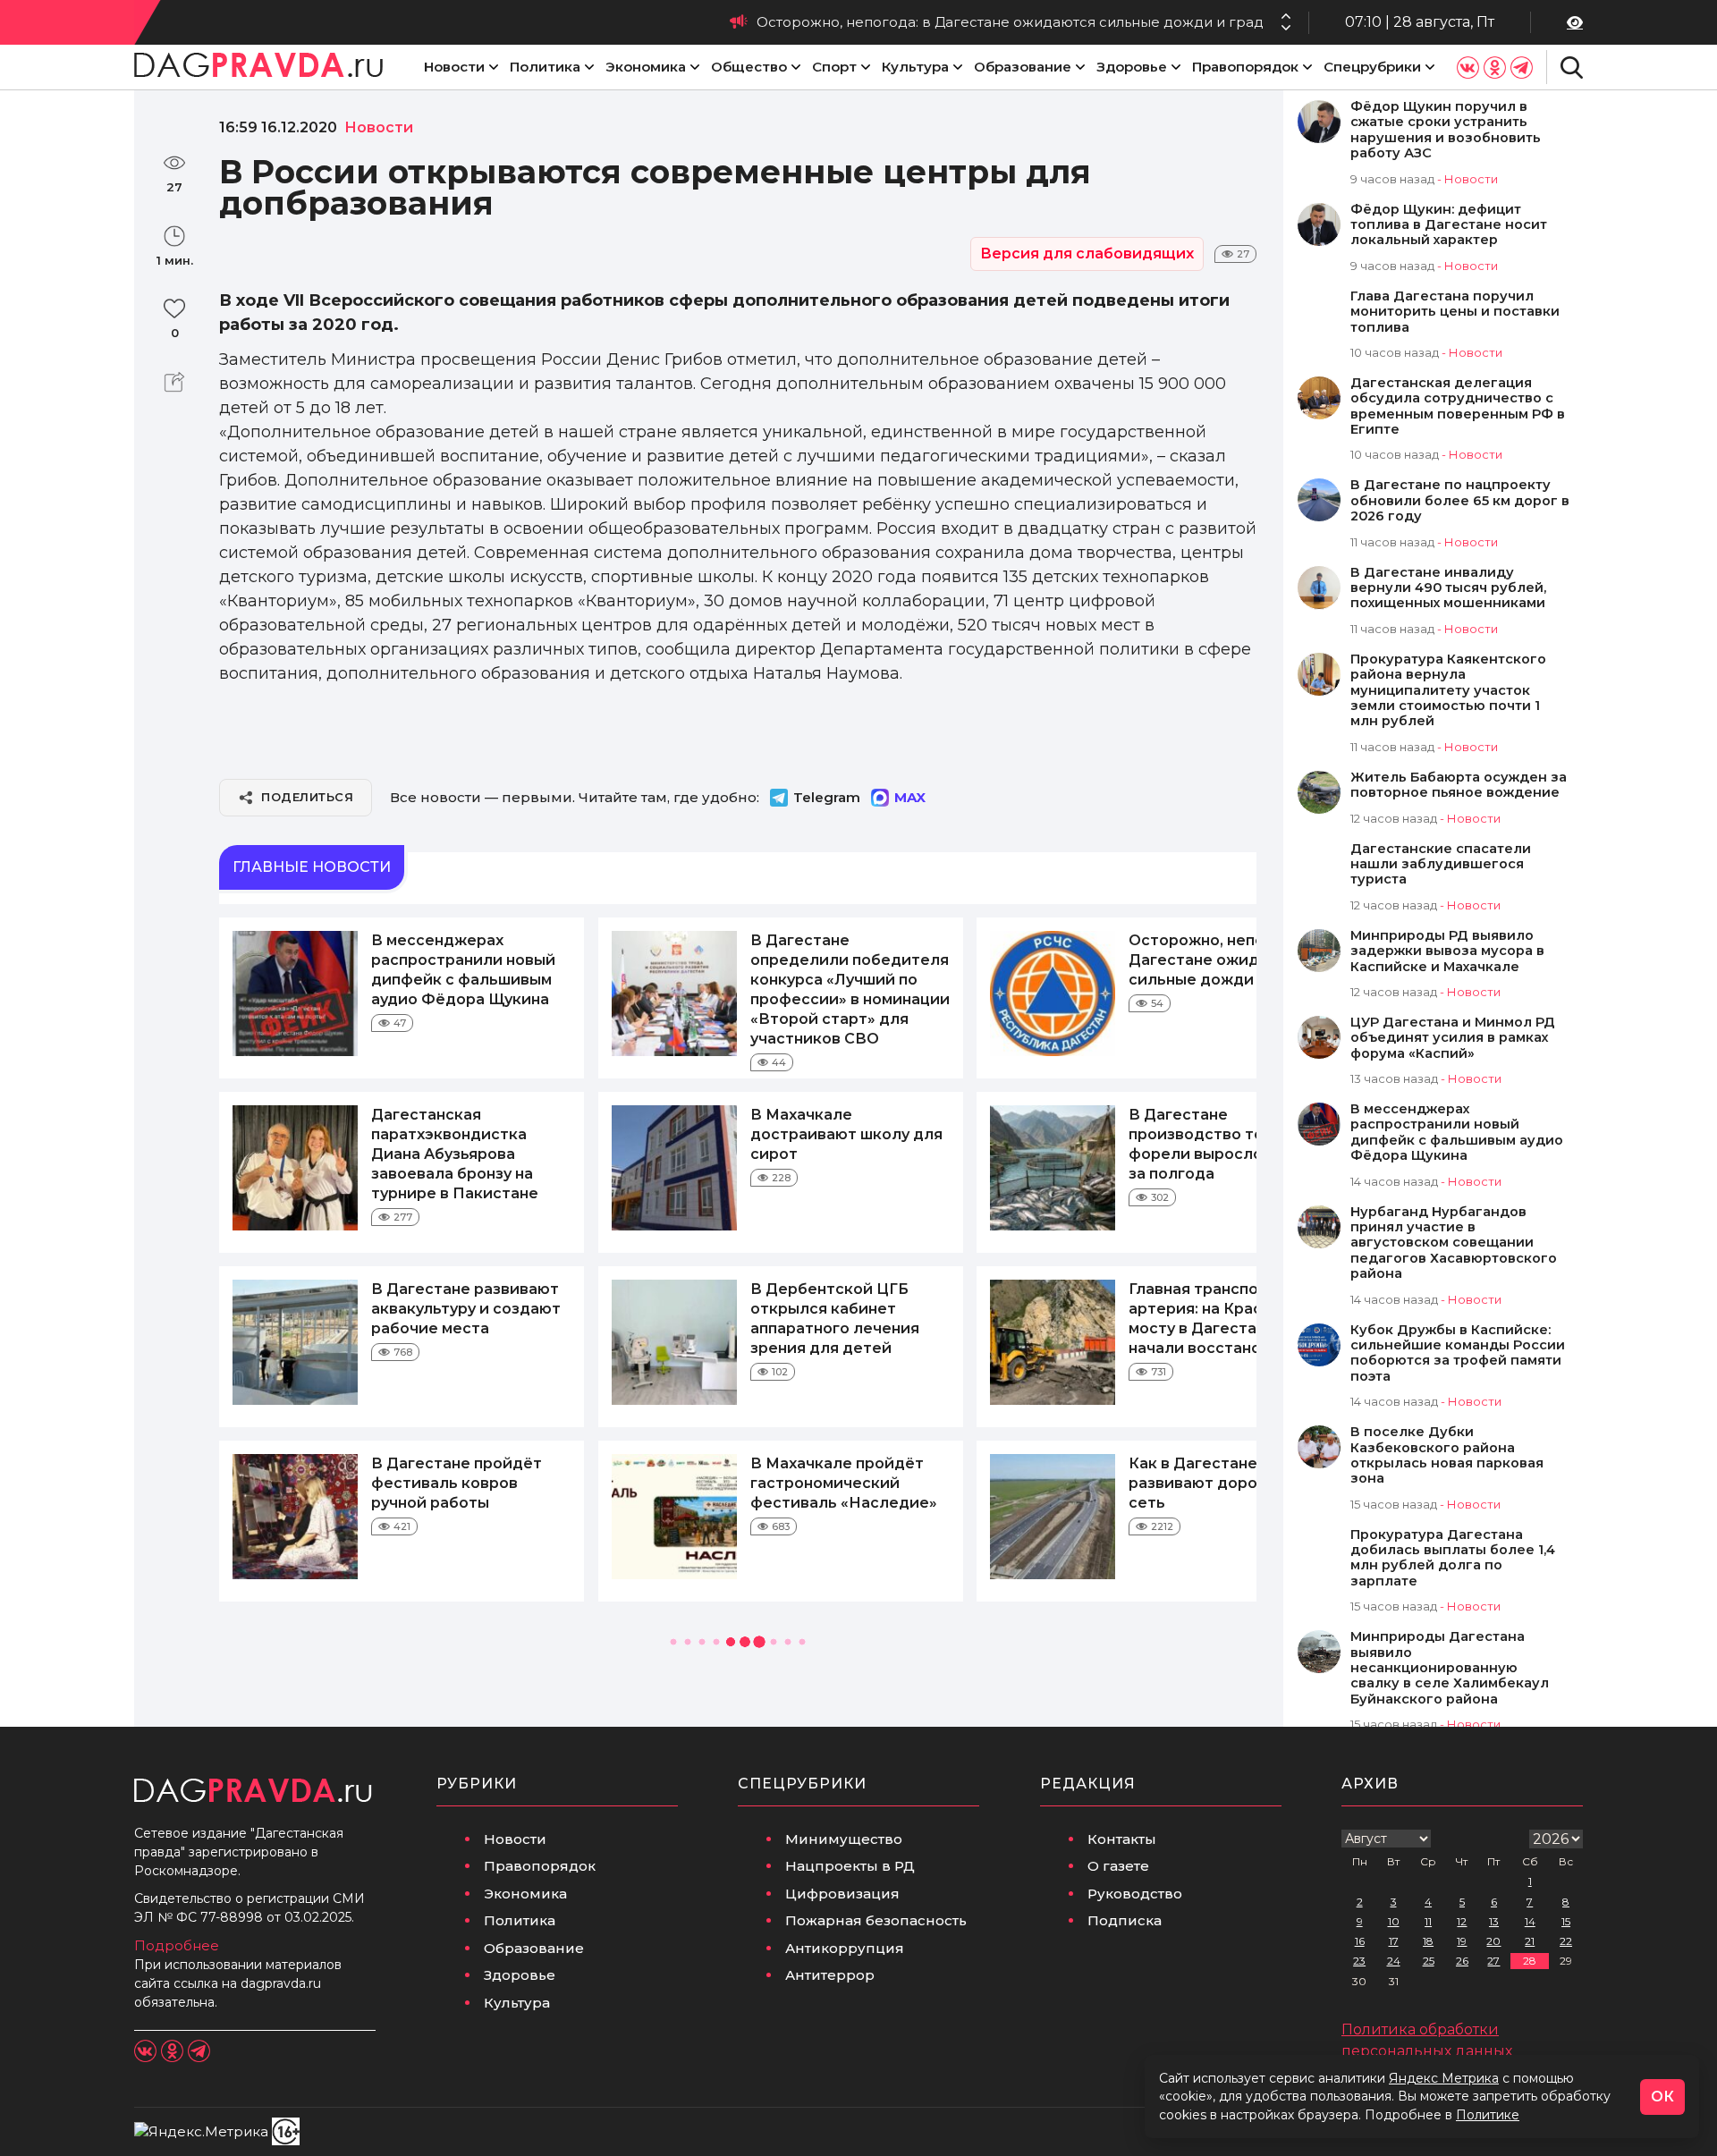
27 (1493, 1961)
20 (1493, 1941)
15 (1566, 1921)
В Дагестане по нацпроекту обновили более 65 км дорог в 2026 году (1460, 501)
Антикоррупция (845, 1948)
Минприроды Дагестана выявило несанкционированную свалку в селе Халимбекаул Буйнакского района (1450, 1668)
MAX (910, 797)
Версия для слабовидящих (1087, 254)
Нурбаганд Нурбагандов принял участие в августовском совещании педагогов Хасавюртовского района (1454, 1243)
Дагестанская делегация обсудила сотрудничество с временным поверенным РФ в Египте (1458, 406)
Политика (545, 67)
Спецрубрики (1372, 67)
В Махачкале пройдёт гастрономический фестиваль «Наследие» (844, 1483)
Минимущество (844, 1839)
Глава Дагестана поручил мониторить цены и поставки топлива (1455, 312)
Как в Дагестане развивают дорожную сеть (1214, 1483)
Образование (1023, 67)
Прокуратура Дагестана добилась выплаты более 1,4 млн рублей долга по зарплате (1453, 1558)
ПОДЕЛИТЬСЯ (307, 797)
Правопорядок (1245, 67)
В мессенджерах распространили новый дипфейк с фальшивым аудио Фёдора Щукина (1457, 1133)
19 (1462, 1941)
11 (1428, 1921)
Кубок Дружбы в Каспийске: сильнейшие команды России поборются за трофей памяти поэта (1458, 1353)
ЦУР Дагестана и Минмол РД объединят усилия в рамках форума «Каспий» (1453, 1038)
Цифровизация (842, 1894)
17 (1394, 1941)
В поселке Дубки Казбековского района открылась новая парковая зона (1447, 1455)
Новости (454, 67)
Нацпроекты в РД (850, 1866)
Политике (1488, 2115)
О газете (1118, 1866)
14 (1530, 1921)
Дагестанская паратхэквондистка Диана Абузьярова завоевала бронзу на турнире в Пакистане (455, 1154)
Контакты (1122, 1839)
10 (1394, 1921)
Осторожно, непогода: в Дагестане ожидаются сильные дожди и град (1010, 22)
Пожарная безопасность (876, 1920)
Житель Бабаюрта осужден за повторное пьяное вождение (1459, 785)
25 (1429, 1961)
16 (1360, 1941)
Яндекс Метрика (1444, 2078)
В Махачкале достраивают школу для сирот (846, 1134)
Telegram (827, 797)
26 (1462, 1961)
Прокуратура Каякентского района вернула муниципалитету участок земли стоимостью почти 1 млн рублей (1448, 691)
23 (1359, 1961)
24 (1394, 1961)
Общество (749, 67)
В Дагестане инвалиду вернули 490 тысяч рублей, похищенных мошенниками (1448, 588)
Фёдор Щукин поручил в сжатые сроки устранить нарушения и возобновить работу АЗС (1446, 130)
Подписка (1125, 1920)
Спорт (834, 67)
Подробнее (177, 1945)
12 (1462, 1921)
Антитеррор (830, 1975)
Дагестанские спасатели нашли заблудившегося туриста (1441, 865)
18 (1428, 1941)
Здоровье (1132, 67)
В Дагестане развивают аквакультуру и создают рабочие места (466, 1309)
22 (1566, 1941)
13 (1494, 1921)
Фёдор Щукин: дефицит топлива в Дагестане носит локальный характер (1449, 225)
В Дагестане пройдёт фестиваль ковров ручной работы (457, 1483)
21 (1530, 1941)
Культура (915, 67)
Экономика (646, 67)
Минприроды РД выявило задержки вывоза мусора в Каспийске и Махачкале (1447, 951)
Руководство (1135, 1894)
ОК (1662, 2097)
